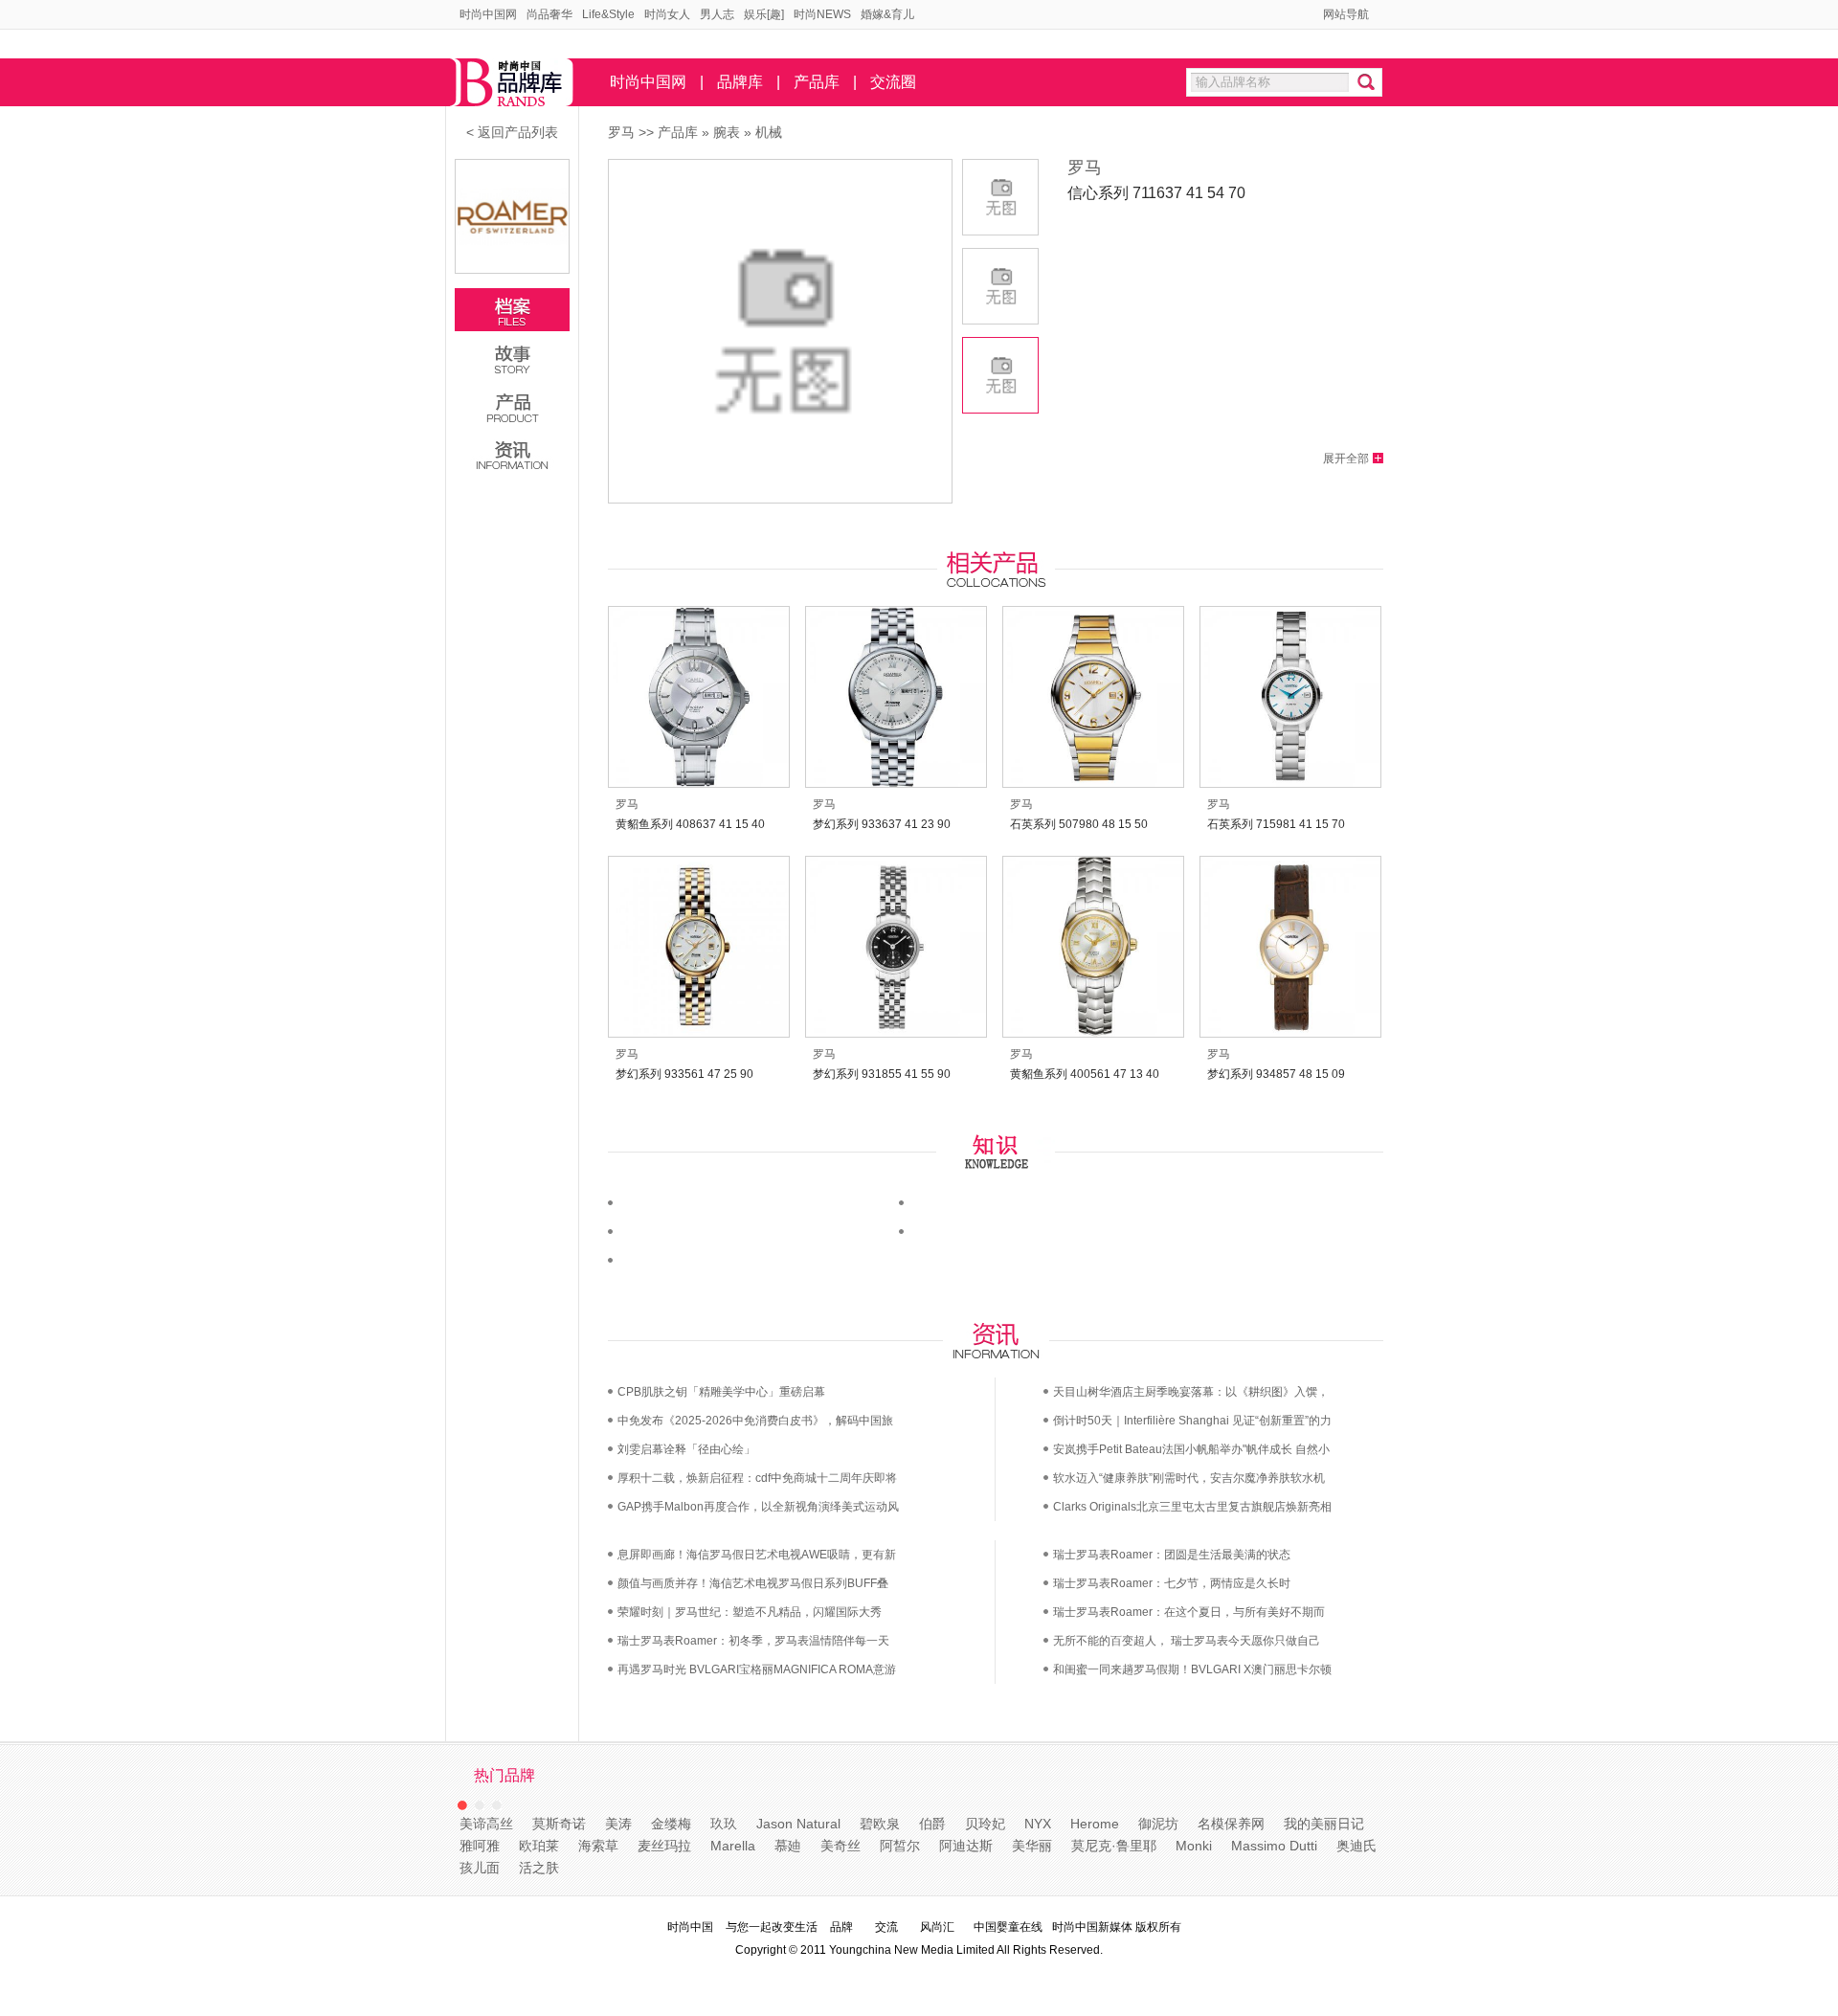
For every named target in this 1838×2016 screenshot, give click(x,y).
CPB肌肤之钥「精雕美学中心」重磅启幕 (721, 1392)
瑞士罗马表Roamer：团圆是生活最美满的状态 (1172, 1555)
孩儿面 (480, 1868)
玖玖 (724, 1824)
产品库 (817, 82)
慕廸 (788, 1846)
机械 (769, 132)
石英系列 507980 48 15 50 (1079, 824)
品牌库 (740, 82)
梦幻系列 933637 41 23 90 (882, 824)
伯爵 (932, 1824)
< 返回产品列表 (512, 132)
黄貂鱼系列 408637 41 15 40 (690, 824)
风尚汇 (937, 1927)
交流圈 (893, 82)
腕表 (727, 132)
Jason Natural (798, 1824)
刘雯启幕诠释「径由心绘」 (686, 1449)
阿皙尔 (900, 1846)
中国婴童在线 (1008, 1927)
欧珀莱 (539, 1846)
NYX (1038, 1824)
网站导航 (1346, 14)
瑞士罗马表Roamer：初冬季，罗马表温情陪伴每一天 (753, 1641)
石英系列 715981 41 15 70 (1276, 824)
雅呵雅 (480, 1846)
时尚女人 (667, 14)
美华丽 (1032, 1846)
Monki (1194, 1846)
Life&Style (608, 14)
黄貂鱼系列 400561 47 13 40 (1085, 1074)
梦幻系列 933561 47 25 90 (684, 1074)
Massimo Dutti (1274, 1846)
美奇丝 (841, 1846)
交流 (886, 1927)
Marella (733, 1846)
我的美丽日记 (1324, 1824)
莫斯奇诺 (559, 1824)
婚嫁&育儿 (887, 14)
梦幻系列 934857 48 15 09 (1276, 1074)
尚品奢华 (549, 14)
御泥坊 (1158, 1824)
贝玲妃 (985, 1824)
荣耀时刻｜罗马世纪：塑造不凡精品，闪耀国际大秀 (750, 1612)
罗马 (621, 132)
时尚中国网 (488, 14)
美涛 (618, 1824)
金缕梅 (671, 1824)
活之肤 (539, 1868)
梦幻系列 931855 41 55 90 (882, 1074)
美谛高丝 (486, 1824)
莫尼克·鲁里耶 (1114, 1846)
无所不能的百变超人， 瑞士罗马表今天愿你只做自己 (1187, 1641)
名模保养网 (1231, 1824)
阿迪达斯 (966, 1846)
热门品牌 (504, 1775)
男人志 (717, 14)
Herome (1095, 1824)
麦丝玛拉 (664, 1846)
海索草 (598, 1846)
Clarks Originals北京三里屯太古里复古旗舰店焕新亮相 (1192, 1507)
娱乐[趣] (764, 14)
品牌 (841, 1927)
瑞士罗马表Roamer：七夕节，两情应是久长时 (1172, 1583)
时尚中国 (690, 1927)
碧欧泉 (880, 1824)
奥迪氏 (1356, 1846)
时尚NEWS (822, 14)
